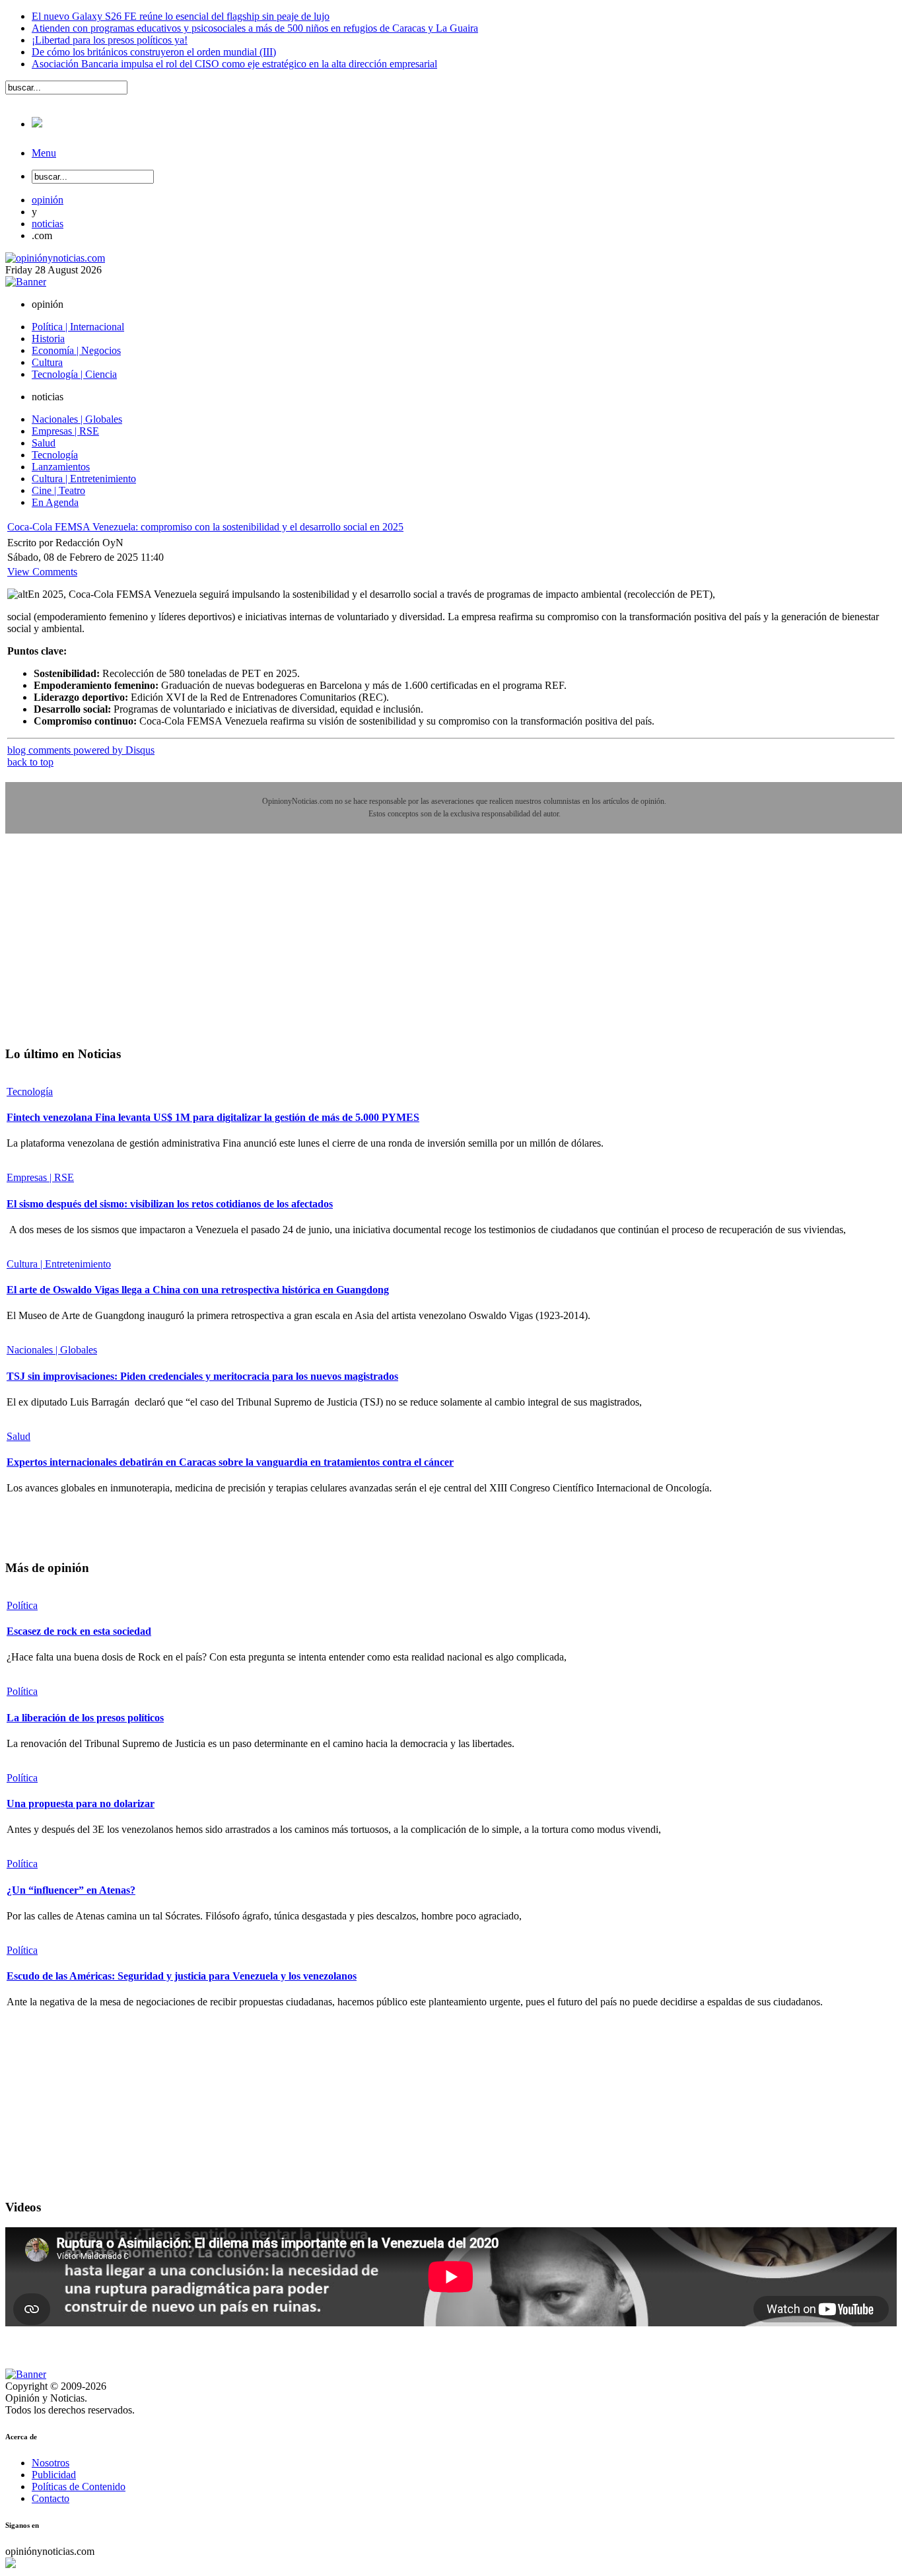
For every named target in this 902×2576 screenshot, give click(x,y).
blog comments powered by (81, 750)
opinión (48, 200)
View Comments (42, 572)
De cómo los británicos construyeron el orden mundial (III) (154, 52)
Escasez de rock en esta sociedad (79, 1631)
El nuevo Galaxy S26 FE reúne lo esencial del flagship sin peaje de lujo (181, 16)
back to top (30, 762)
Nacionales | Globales (52, 1350)
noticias (48, 224)
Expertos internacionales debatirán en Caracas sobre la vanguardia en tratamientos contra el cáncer (230, 1462)
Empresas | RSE (40, 1177)
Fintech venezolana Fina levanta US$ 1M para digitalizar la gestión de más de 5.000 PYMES (213, 1117)
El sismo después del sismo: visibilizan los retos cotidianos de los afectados (170, 1204)
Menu (44, 153)
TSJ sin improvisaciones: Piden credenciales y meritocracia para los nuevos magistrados (202, 1376)
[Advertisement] (104, 949)
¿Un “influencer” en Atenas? (71, 1890)
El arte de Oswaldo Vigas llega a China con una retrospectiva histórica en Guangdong (198, 1290)
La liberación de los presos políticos (85, 1718)
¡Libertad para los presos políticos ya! (110, 40)
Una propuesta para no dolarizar (81, 1804)
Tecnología (30, 1091)
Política (22, 1605)
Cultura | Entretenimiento (59, 1264)
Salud (18, 1436)
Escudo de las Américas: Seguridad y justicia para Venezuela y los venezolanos (182, 1976)
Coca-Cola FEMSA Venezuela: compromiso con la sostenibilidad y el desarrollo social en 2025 (205, 527)
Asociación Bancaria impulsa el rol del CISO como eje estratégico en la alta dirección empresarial (234, 64)
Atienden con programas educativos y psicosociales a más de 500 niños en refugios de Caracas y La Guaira (255, 28)
